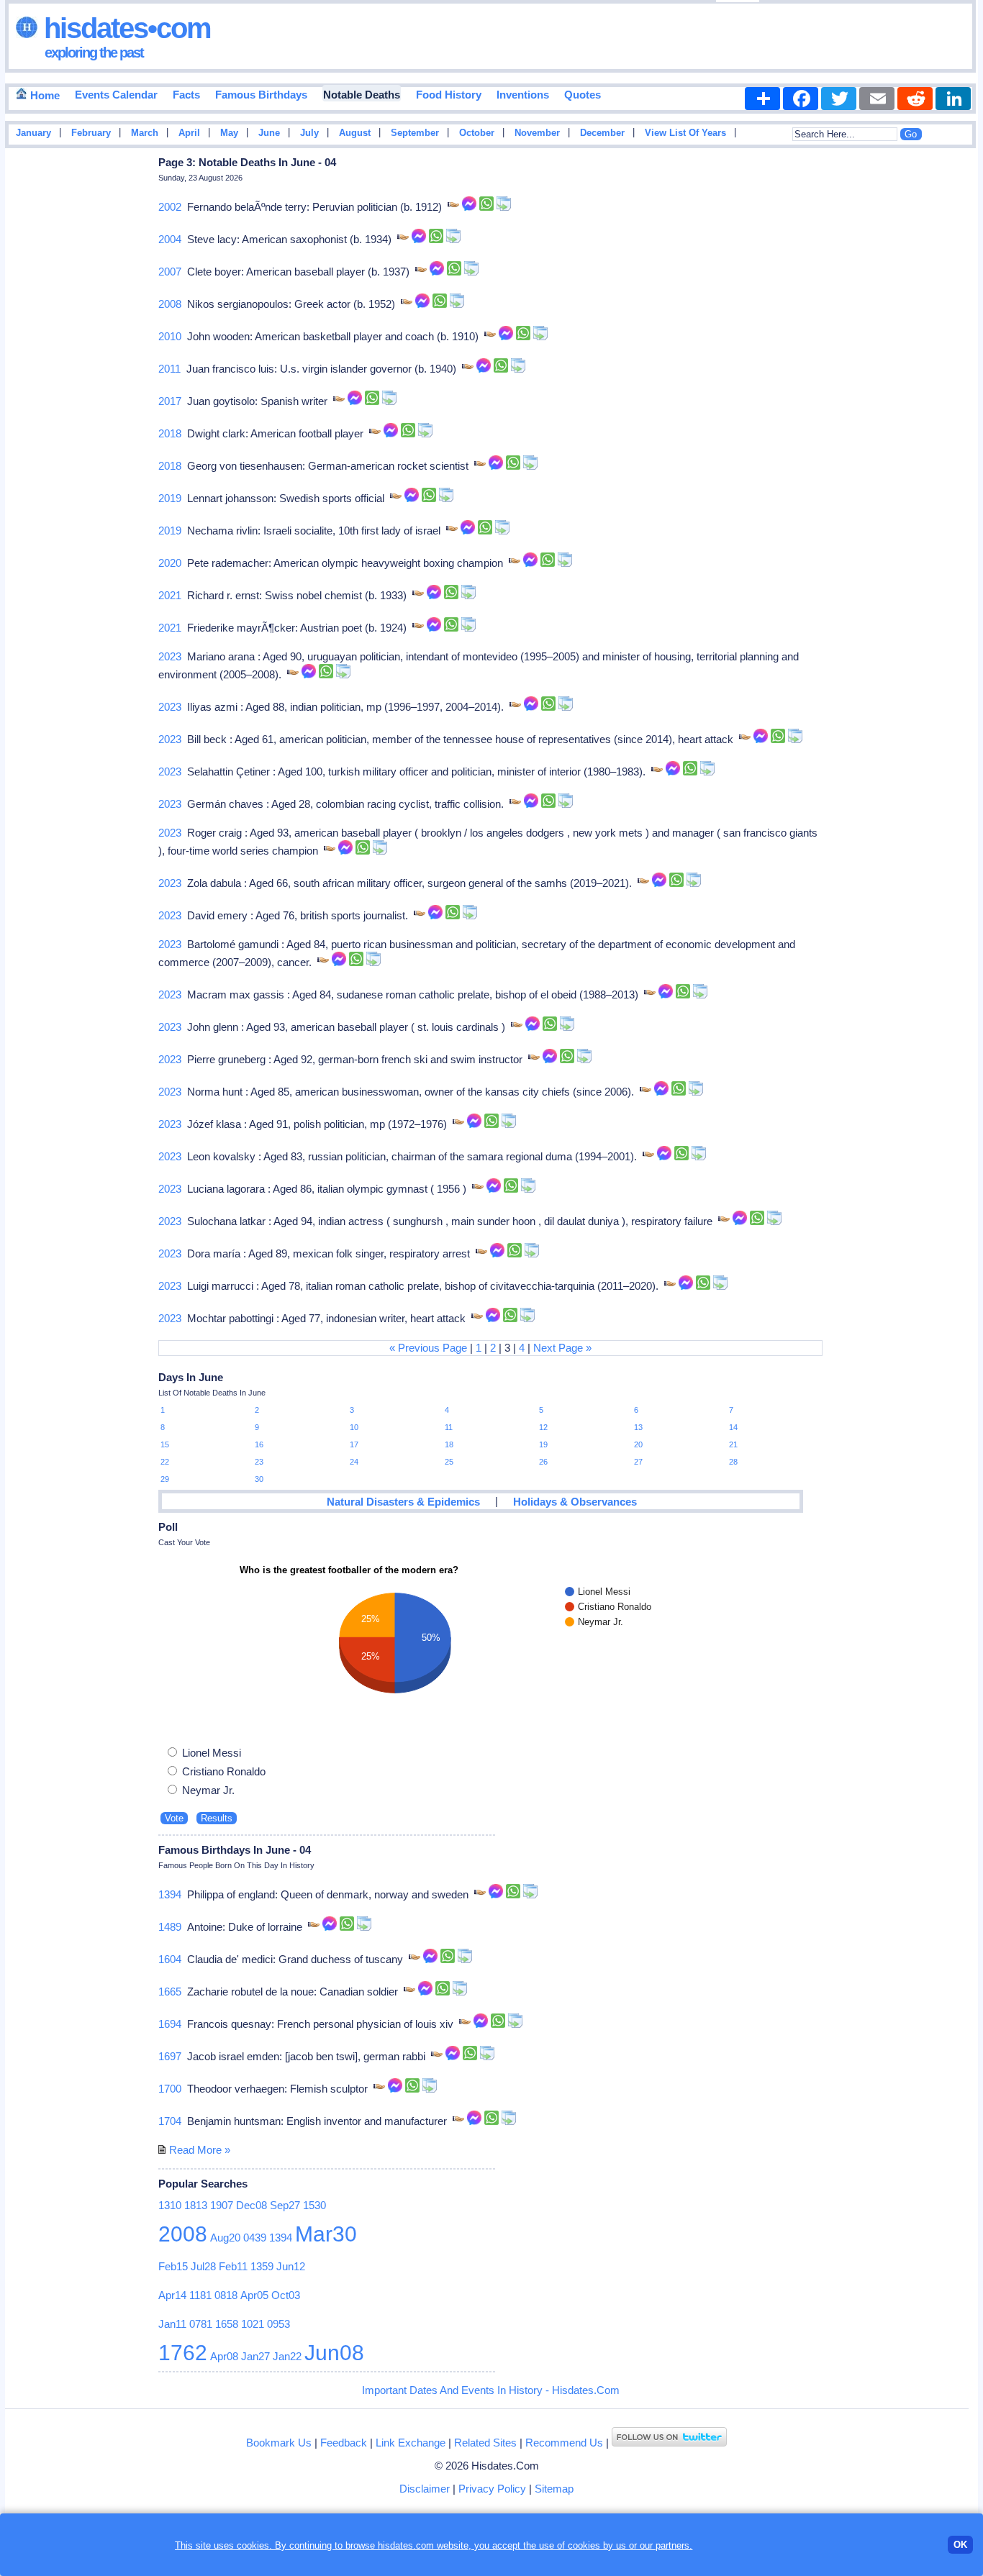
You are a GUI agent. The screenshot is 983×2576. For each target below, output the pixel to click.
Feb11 (233, 2266)
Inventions (523, 95)
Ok (960, 2545)
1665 (170, 1992)
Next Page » (562, 1348)
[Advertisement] (935, 383)
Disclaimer (425, 2489)
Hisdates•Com (124, 28)
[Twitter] (839, 99)
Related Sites (485, 2443)
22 (165, 1462)
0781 (201, 2324)
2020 (170, 563)
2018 (170, 433)
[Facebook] (801, 99)
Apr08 (224, 2356)
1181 (200, 2295)
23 (259, 1462)
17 (354, 1444)
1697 (170, 2056)
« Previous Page (428, 1348)
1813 (196, 2205)
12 (543, 1427)
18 (449, 1444)
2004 (170, 239)
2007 (170, 272)
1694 (170, 2024)
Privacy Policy (492, 2489)
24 (354, 1462)
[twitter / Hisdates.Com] (669, 2443)
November (537, 133)
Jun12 (291, 2266)
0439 (255, 2238)
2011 (169, 369)
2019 (170, 498)
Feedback (344, 2443)
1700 (170, 2089)
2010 (170, 336)
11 (449, 1427)
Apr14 (172, 2295)
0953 (278, 2324)
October (477, 133)
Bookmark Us (279, 2443)
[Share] (762, 99)
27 (638, 1462)
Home (44, 95)
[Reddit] (915, 99)
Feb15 (173, 2266)
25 (449, 1462)
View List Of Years (685, 133)
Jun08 (334, 2353)
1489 (170, 1927)
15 (165, 1444)
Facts (186, 95)
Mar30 (326, 2234)
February (91, 133)
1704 (170, 2121)
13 (638, 1427)
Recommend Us (564, 2443)
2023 (170, 656)
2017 (170, 401)
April (189, 133)
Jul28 (203, 2266)
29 (165, 1479)
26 (543, 1462)
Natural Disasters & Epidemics (403, 1502)
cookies (584, 2545)
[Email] (877, 99)
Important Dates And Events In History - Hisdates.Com (491, 2390)
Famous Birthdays (261, 95)
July (309, 133)
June (269, 133)
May (229, 133)
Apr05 (254, 2295)
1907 (222, 2205)
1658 (227, 2324)
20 (638, 1444)
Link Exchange (411, 2443)
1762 (183, 2353)
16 (259, 1444)
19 (543, 1444)
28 (733, 1462)
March (145, 133)
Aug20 (225, 2238)
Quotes (583, 95)
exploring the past (94, 53)
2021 (170, 595)
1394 (170, 1894)
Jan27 (255, 2356)
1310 (170, 2205)
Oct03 (286, 2295)
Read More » (200, 2150)
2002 (170, 207)
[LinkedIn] (953, 99)
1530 (314, 2205)
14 (733, 1427)
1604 (170, 1959)
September (415, 133)
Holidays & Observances (575, 1502)
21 (733, 1444)
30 (259, 1479)
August (355, 133)
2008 (170, 304)
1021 (253, 2324)
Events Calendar (116, 95)
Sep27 (285, 2205)
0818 (226, 2295)
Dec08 (252, 2205)
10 (354, 1427)
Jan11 (172, 2324)
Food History (449, 95)
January (33, 133)
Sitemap (554, 2489)
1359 (262, 2266)
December (602, 133)
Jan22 (287, 2356)
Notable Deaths (362, 95)
